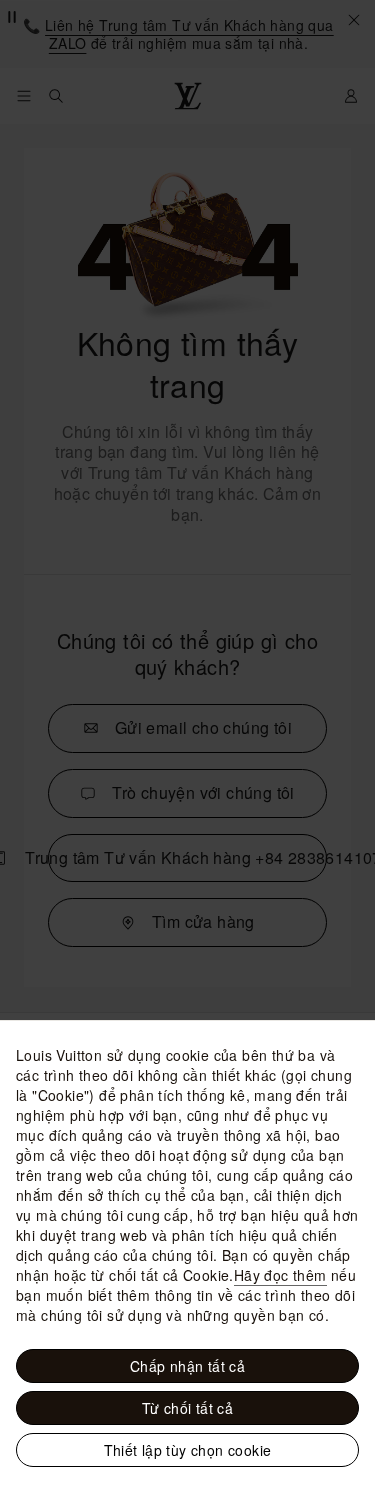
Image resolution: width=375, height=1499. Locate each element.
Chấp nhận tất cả (187, 1366)
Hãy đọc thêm (280, 1275)
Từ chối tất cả (188, 1408)
